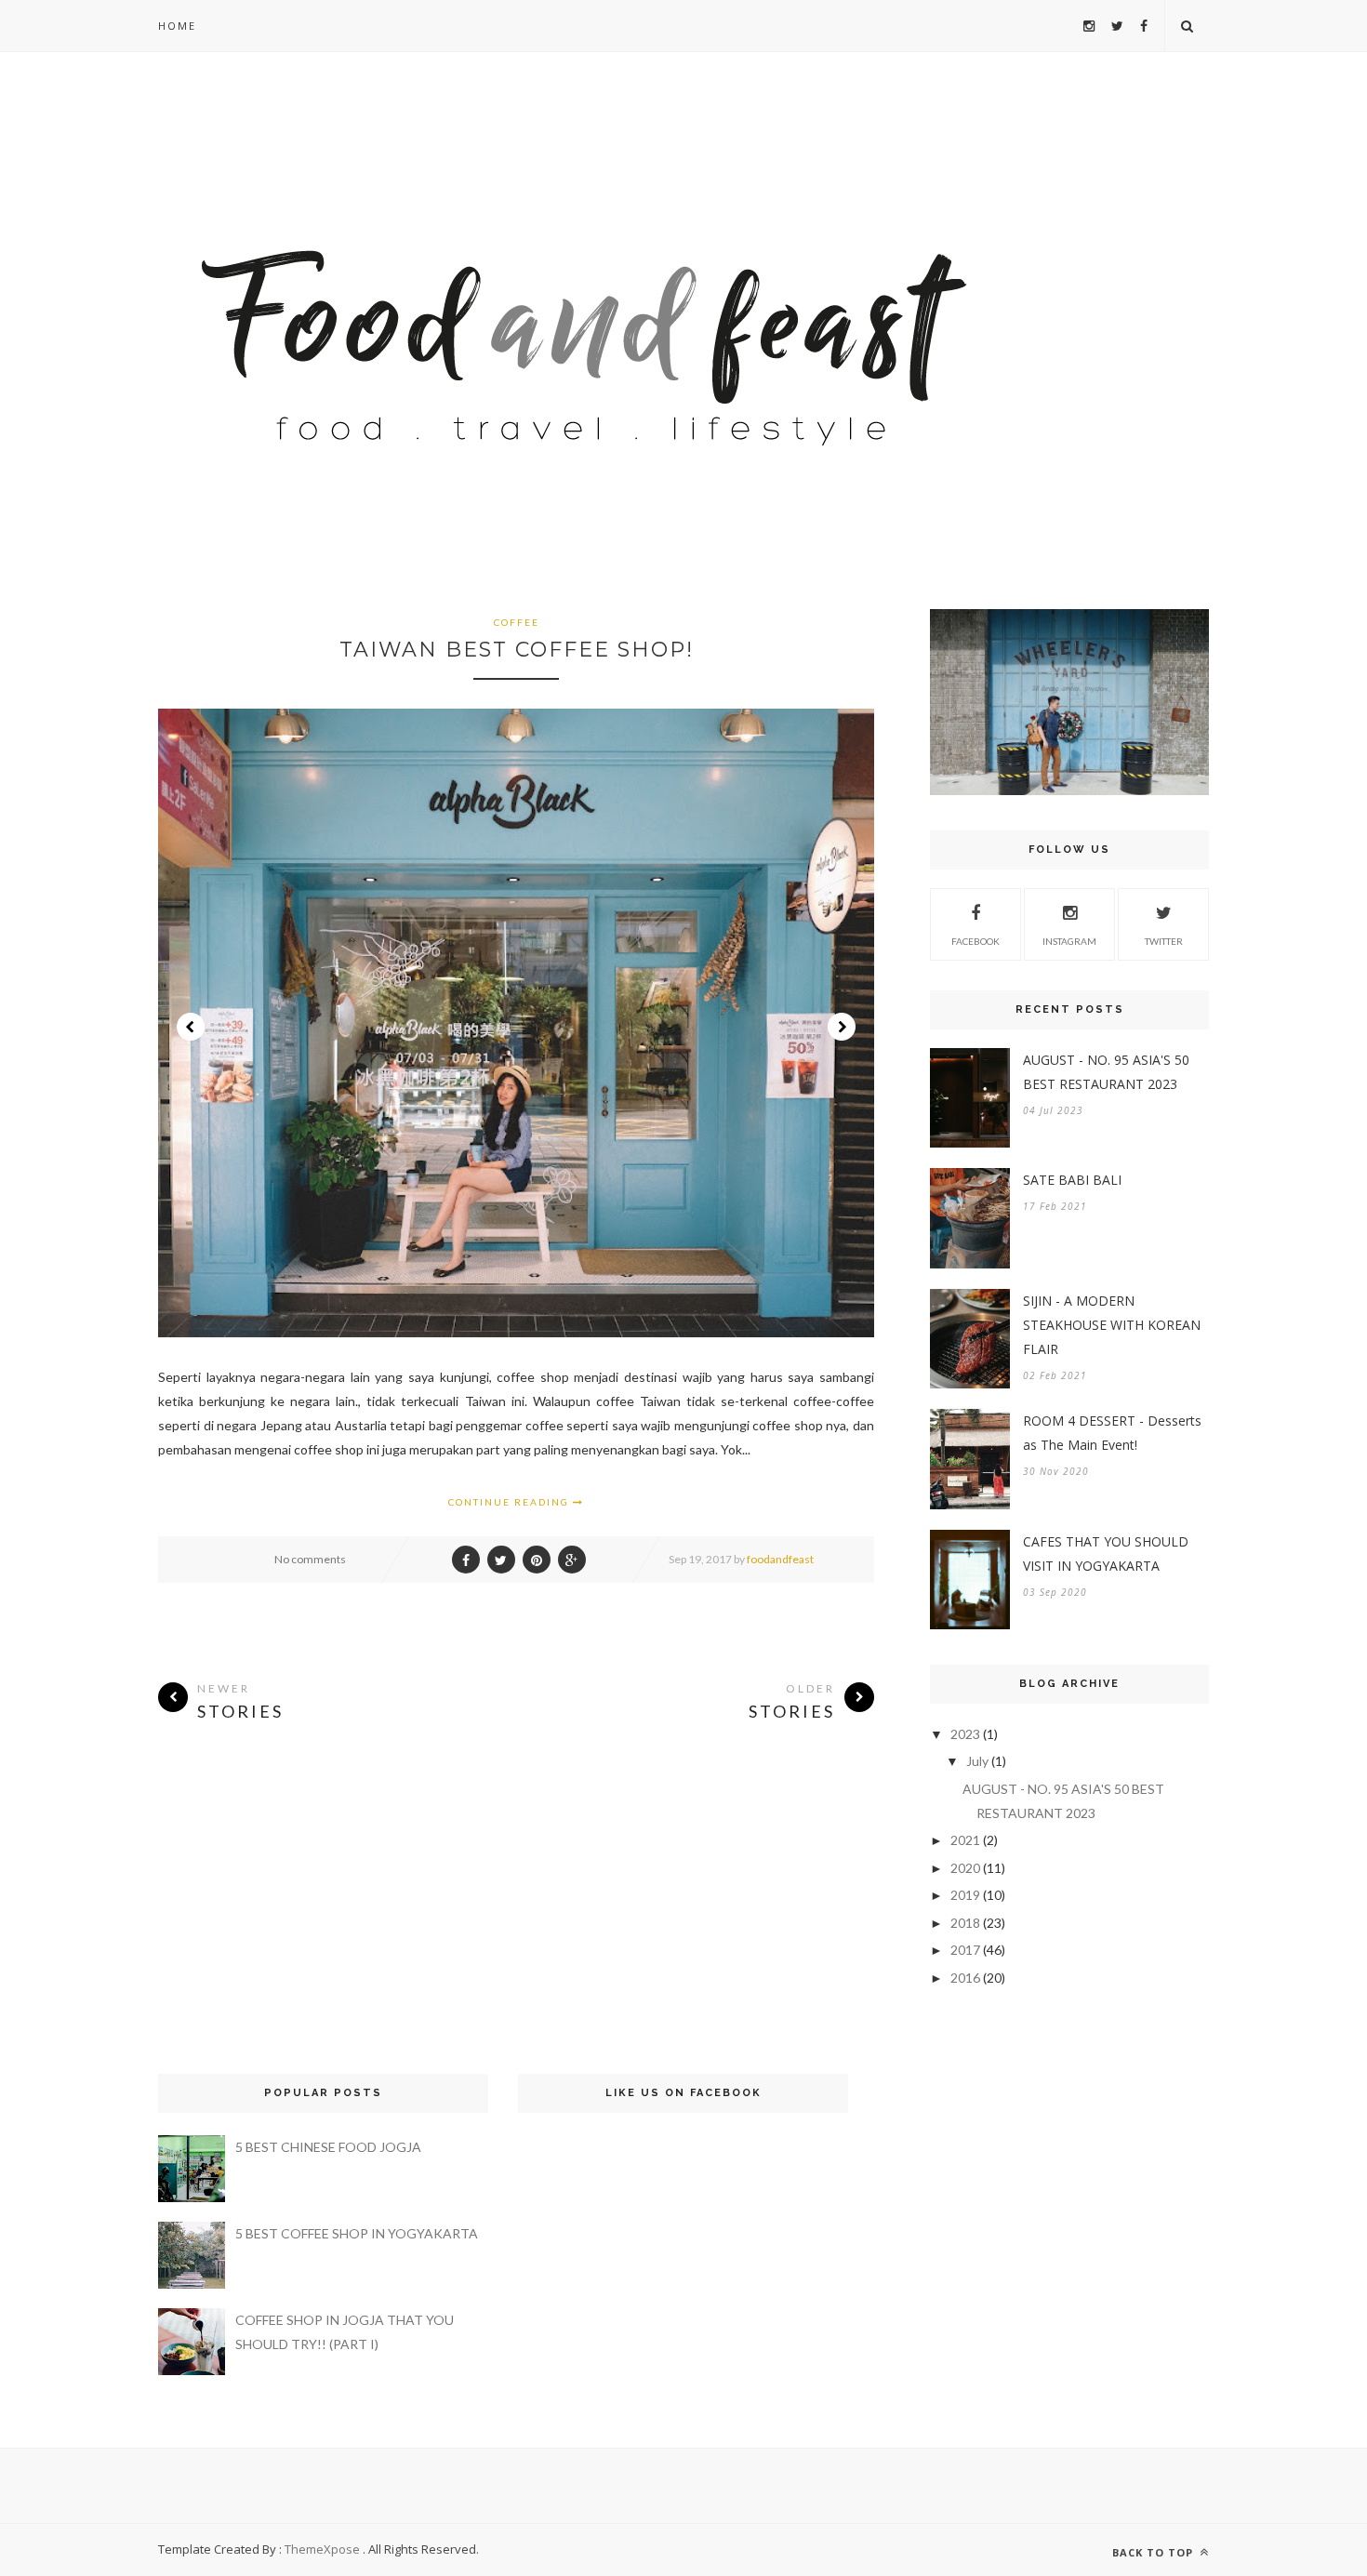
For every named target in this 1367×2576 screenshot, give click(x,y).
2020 (965, 1868)
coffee (517, 622)
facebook (975, 941)
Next (842, 1027)
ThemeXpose (322, 2549)
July (977, 1761)
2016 (965, 1978)
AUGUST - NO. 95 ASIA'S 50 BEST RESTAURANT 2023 (1106, 1072)
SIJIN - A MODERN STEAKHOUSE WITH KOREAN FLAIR (1112, 1325)
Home (177, 26)
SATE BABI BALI (1072, 1180)
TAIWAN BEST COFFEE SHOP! (517, 650)
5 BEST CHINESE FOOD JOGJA (328, 2147)
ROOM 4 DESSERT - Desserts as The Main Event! (1112, 1433)
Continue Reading (511, 1502)
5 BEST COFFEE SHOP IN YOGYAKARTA (357, 2233)
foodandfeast (780, 1559)
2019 (965, 1895)
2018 (965, 1923)
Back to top (1155, 2552)
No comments (310, 1559)
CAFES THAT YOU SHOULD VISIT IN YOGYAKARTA (1106, 1554)
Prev (191, 1027)
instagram (1069, 941)
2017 (965, 1950)
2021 (965, 1840)
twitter (1164, 941)
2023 (965, 1734)
